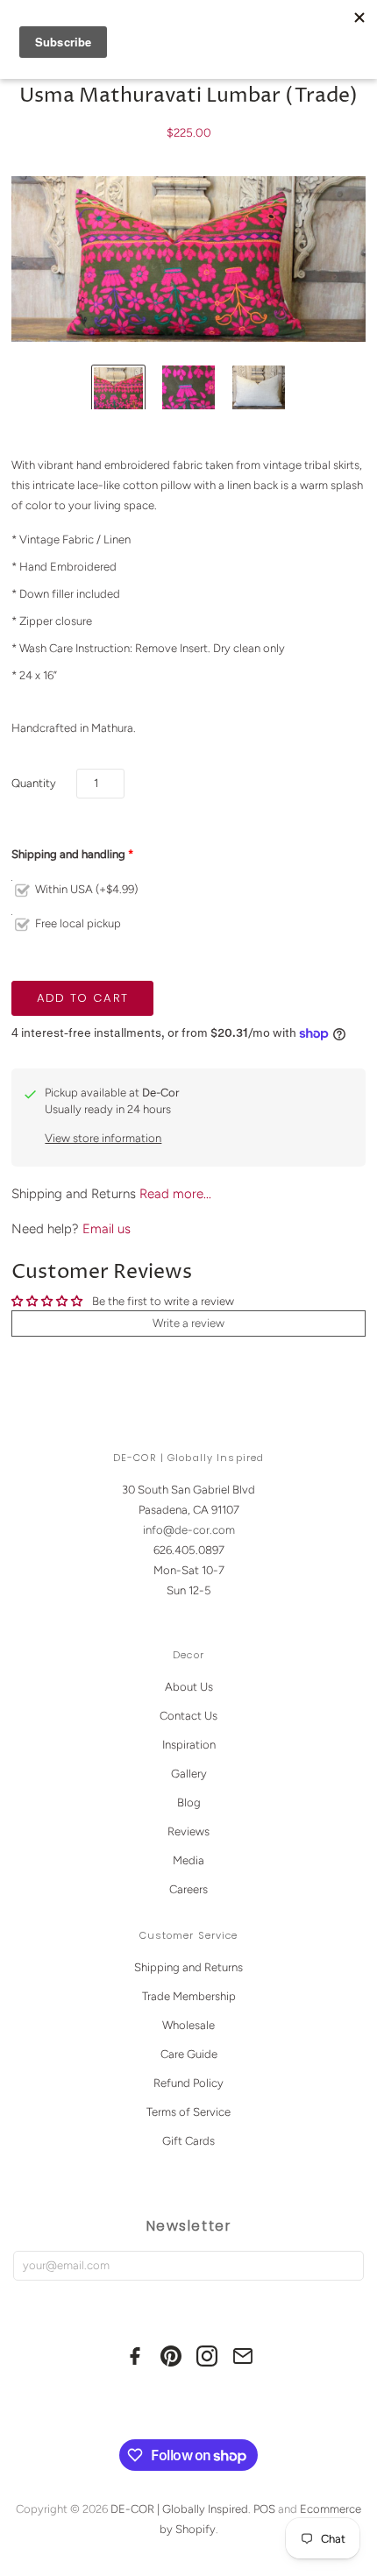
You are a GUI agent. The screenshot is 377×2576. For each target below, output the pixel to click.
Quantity (34, 783)
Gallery (189, 1774)
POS (264, 2509)
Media (188, 1860)
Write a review (188, 1323)
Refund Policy (188, 2083)
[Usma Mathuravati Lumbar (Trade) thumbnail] (118, 392)
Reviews (188, 1831)
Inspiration (189, 1745)
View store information (103, 1138)
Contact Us (188, 1716)
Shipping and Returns (188, 1967)
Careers (188, 1889)
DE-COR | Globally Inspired (179, 2509)
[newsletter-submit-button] (347, 2266)
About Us (189, 1687)
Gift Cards (188, 2141)
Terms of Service (188, 2112)
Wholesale (188, 2025)
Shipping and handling (68, 854)
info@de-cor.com (189, 1530)
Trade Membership (189, 1996)
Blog (189, 1802)
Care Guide (189, 2054)
